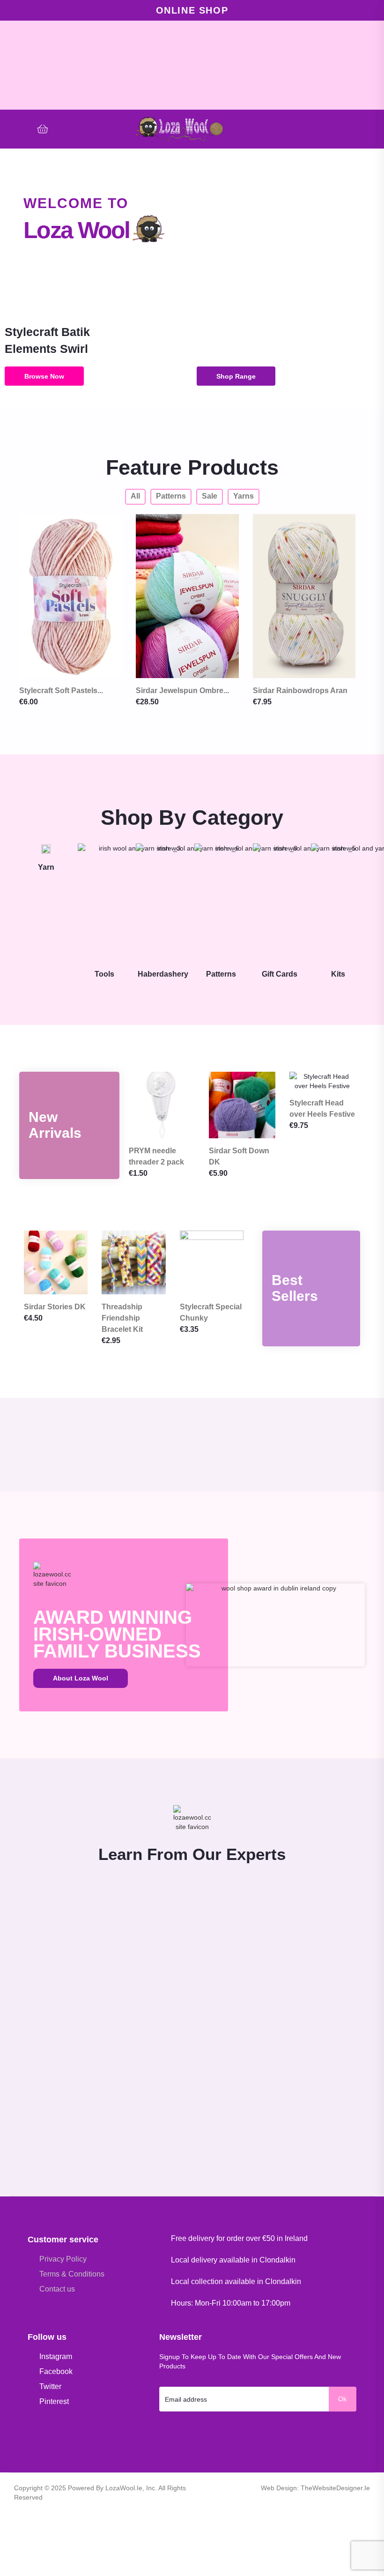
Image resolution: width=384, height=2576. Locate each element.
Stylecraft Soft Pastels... (61, 691)
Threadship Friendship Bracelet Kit (122, 1318)
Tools (104, 974)
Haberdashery (163, 974)
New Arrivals (55, 1125)
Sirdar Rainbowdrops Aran (300, 691)
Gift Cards (280, 974)
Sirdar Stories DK (55, 1307)
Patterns (221, 974)
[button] (366, 129)
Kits (338, 974)
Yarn (46, 867)
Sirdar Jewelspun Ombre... (182, 691)
